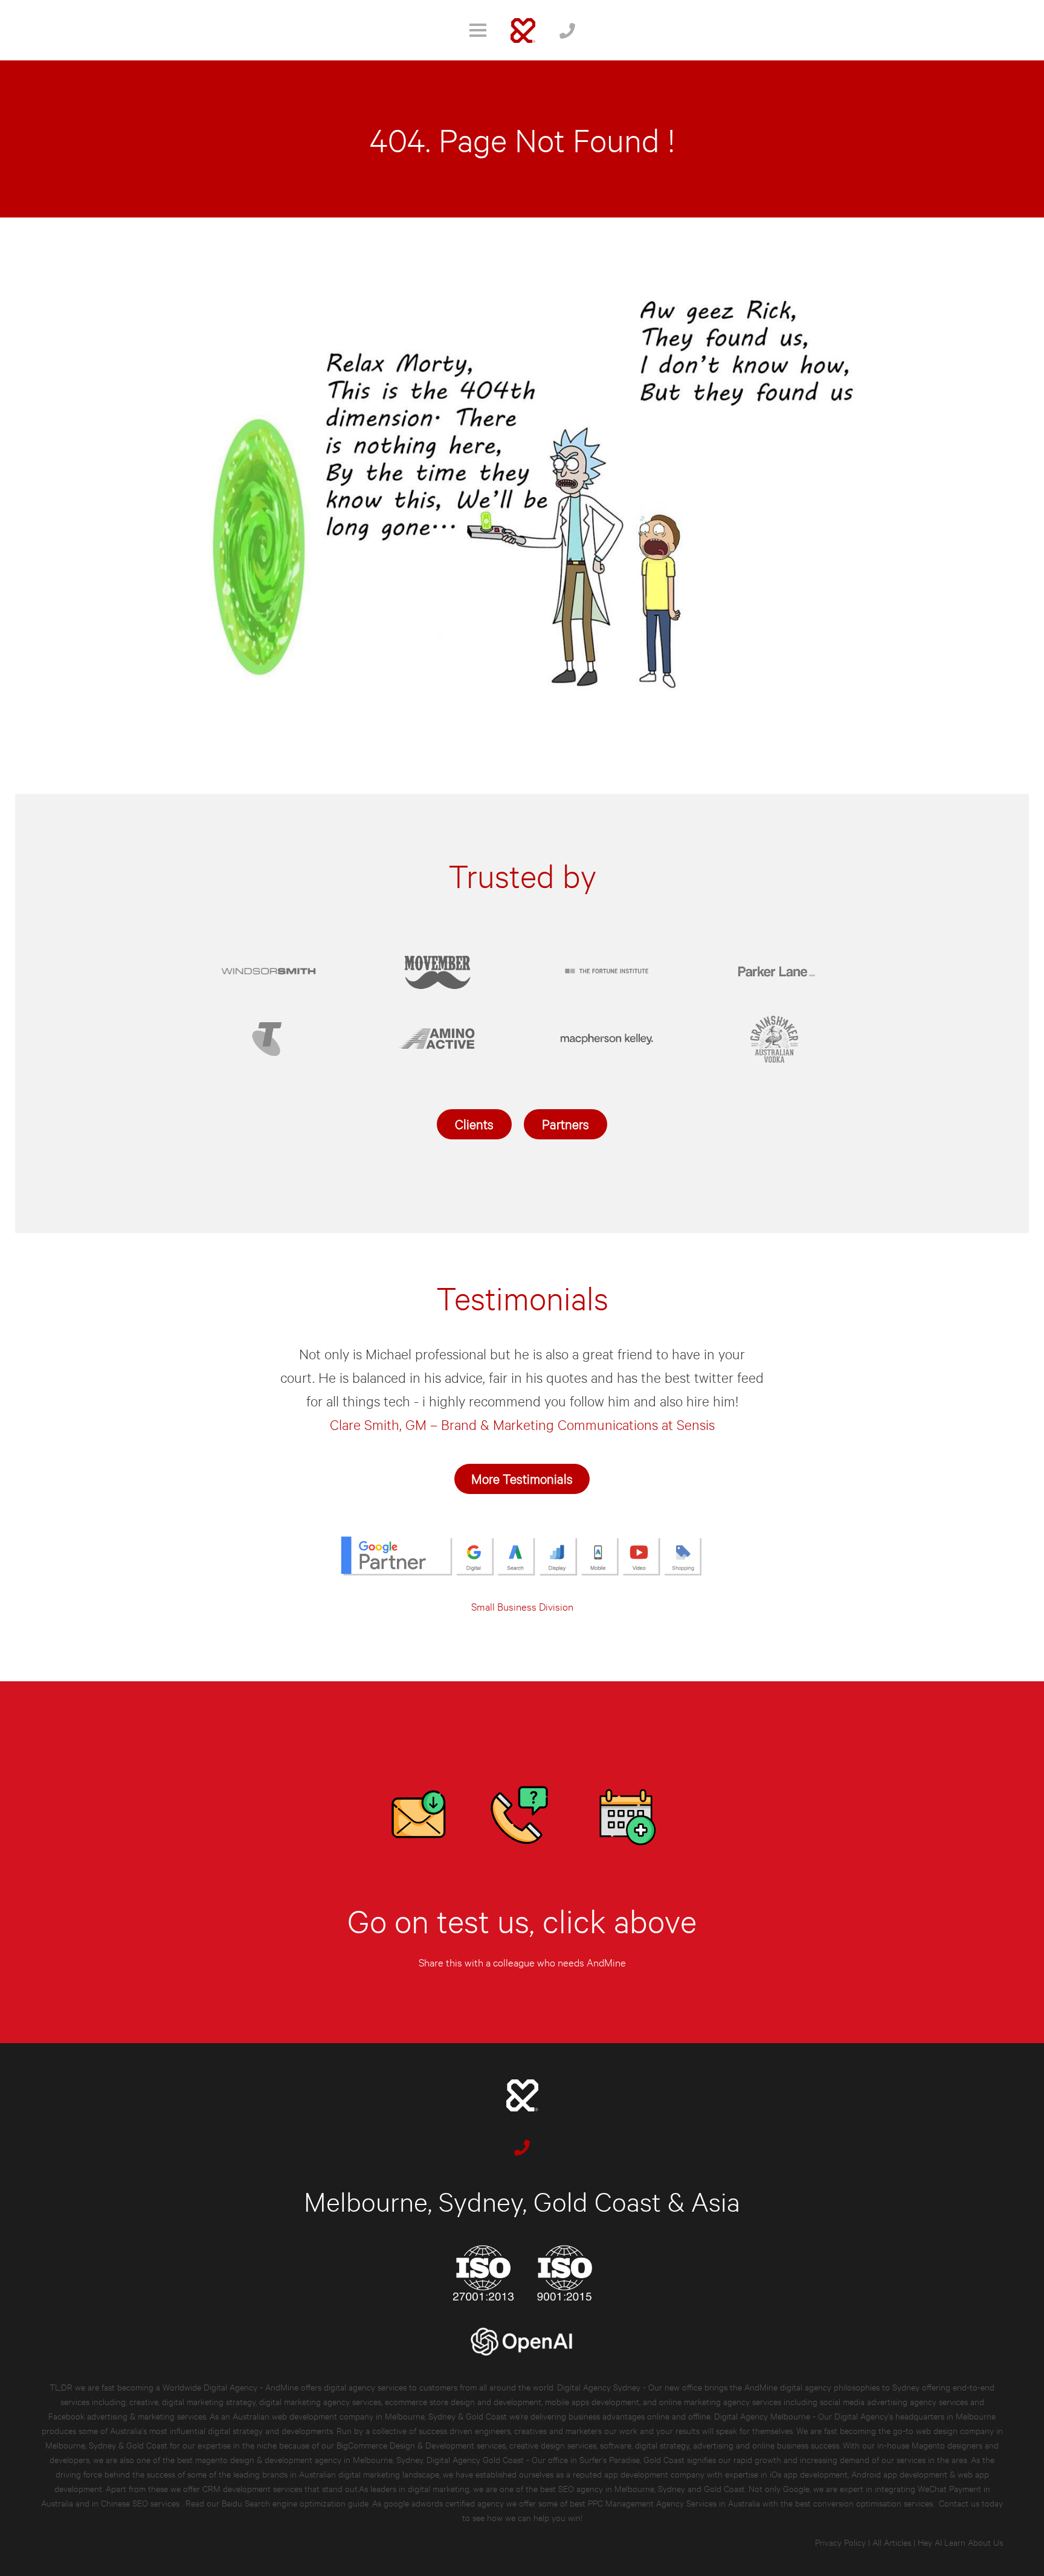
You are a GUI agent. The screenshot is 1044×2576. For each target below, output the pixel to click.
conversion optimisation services (873, 2503)
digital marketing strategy (209, 2401)
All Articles (892, 2542)
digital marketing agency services (320, 2401)
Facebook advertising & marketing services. (128, 2416)
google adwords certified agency (444, 2503)
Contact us (959, 2503)
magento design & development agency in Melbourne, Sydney (309, 2459)
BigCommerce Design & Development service (419, 2445)
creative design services (553, 2445)
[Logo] (523, 31)
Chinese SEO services (141, 2503)
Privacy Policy (840, 2542)
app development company (654, 2474)
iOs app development (809, 2474)
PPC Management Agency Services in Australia (674, 2503)
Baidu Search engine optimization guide (296, 2503)
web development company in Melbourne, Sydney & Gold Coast (389, 2416)
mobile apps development (592, 2401)
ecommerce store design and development (463, 2401)
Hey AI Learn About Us (960, 2542)
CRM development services (252, 2488)
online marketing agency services (720, 2401)
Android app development (899, 2474)
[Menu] (478, 30)
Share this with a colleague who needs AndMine (522, 1962)
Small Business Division (522, 1606)
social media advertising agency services (894, 2401)
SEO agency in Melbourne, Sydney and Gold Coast (652, 2488)
